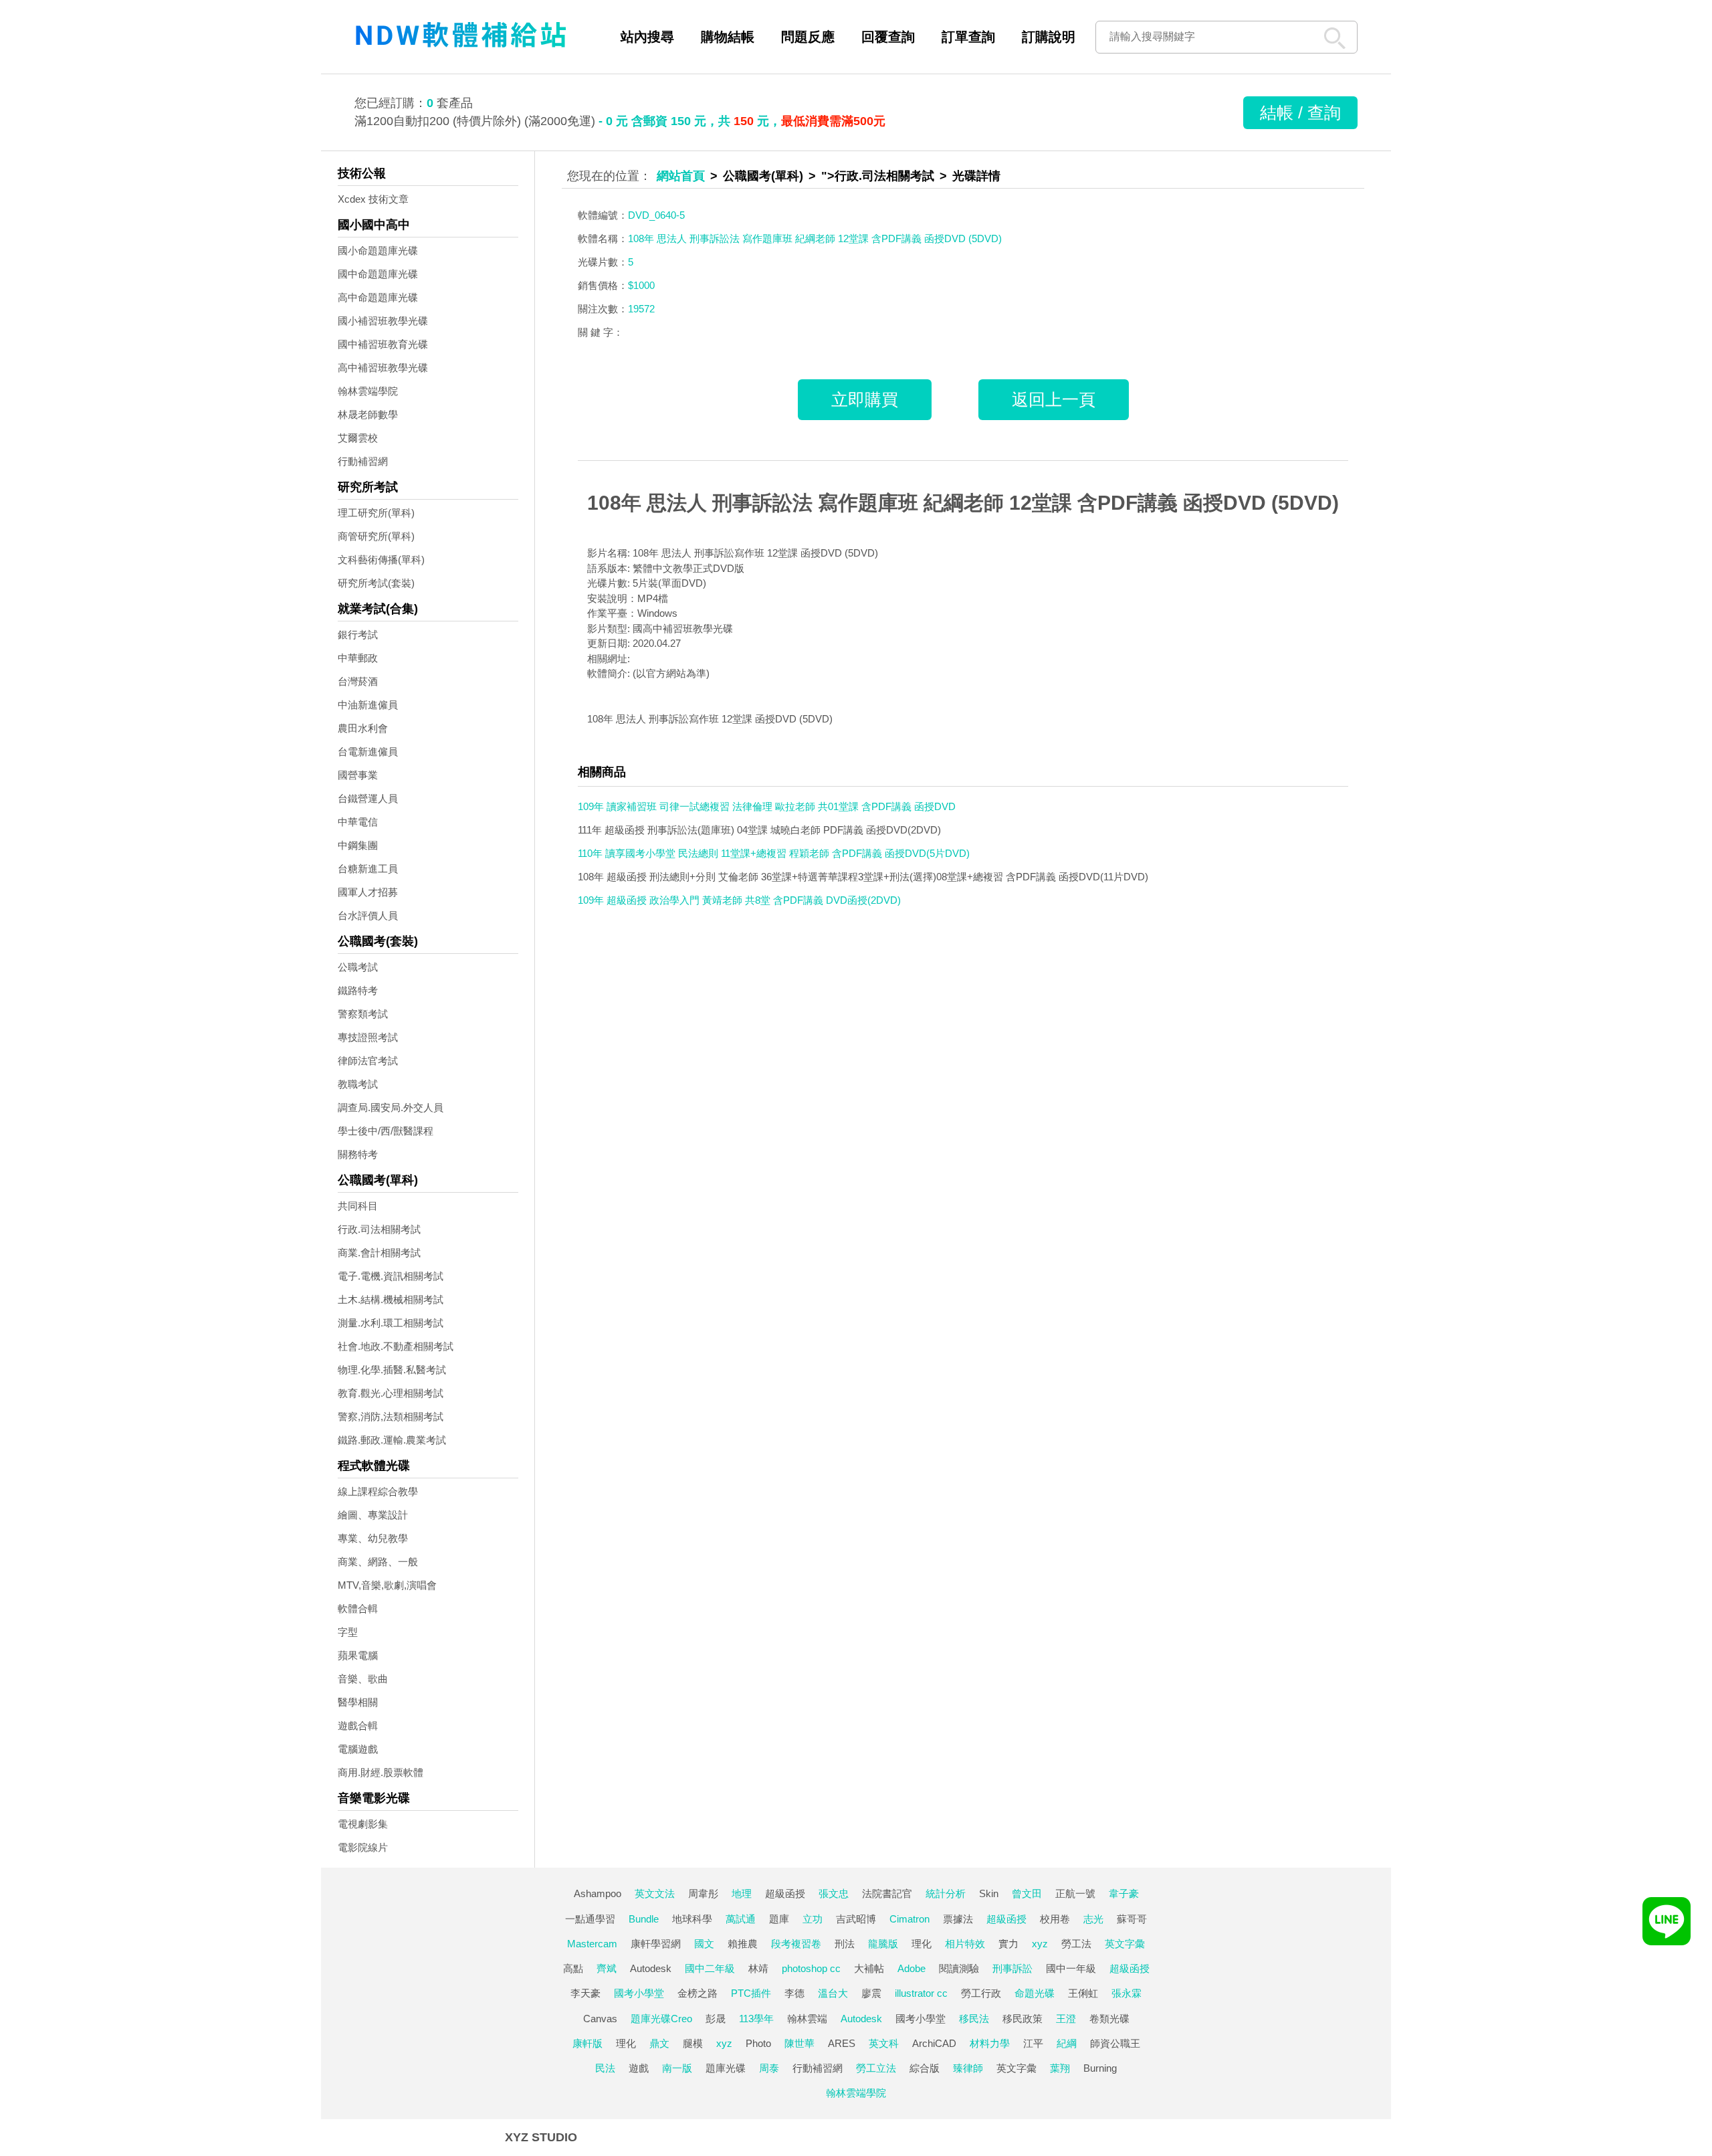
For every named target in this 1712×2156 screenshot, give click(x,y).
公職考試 (358, 967)
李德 (794, 1993)
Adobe (912, 1968)
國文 (704, 1944)
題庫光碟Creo (661, 2019)
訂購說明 (1049, 37)
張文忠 (834, 1893)
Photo (758, 2043)
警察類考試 (363, 1014)
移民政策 (1023, 2019)
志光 (1093, 1919)
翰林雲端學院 (368, 391)
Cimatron (909, 1919)
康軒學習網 (656, 1944)
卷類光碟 (1109, 2019)
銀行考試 (358, 634)
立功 (813, 1919)
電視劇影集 (363, 1824)
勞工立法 (876, 2068)
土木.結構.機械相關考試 (391, 1299)
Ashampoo (598, 1893)
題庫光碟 (726, 2068)
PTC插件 (751, 1993)
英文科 (884, 2043)
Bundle (644, 1919)
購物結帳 (728, 37)
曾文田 (1027, 1893)
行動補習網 (363, 461)
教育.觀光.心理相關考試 (391, 1393)
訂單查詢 (968, 37)
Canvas (600, 2019)
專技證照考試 (368, 1037)
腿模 (693, 2043)
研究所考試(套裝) (376, 583)
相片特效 (965, 1944)
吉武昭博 (856, 1919)
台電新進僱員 (368, 752)
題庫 (779, 1919)
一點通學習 (590, 1919)
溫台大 (833, 1993)
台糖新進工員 (368, 869)
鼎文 (659, 2043)
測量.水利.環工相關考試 (391, 1323)
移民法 (974, 2019)
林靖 (758, 1968)
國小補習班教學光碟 (383, 321)
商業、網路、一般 (378, 1562)
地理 (742, 1893)
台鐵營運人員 (368, 798)
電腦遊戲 (358, 1749)
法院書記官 (887, 1893)
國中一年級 (1071, 1968)
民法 (605, 2068)
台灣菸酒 (358, 681)
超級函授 (785, 1893)
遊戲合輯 (358, 1726)
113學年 (756, 2019)
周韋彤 (703, 1893)
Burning (1100, 2068)
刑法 (845, 1944)
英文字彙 (1125, 1944)
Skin (989, 1893)
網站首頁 (681, 176)
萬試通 (741, 1919)
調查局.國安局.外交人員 (391, 1107)
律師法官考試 (368, 1061)
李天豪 (585, 1993)
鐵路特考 (358, 990)
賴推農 (743, 1944)
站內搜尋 (647, 37)
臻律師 (968, 2068)
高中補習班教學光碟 (383, 368)
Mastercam (592, 1944)
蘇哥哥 (1132, 1919)
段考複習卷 (796, 1944)
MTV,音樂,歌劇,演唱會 (387, 1585)
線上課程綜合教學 (378, 1491)
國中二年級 (710, 1968)
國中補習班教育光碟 (383, 344)
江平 (1033, 2043)
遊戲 (639, 2068)
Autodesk (651, 1968)
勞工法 (1076, 1944)
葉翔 (1060, 2068)
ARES (842, 2043)
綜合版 (925, 2068)
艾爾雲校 (358, 438)
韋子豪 (1124, 1893)
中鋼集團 (358, 845)
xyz (1040, 1944)
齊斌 (607, 1968)
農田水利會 (363, 728)
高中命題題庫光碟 (378, 297)
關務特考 (358, 1154)
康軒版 (587, 2043)
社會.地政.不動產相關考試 (396, 1346)
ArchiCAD (934, 2043)
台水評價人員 (368, 915)
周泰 (769, 2068)
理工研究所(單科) (376, 513)
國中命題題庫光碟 (378, 274)
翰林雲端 (807, 2019)
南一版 (677, 2068)
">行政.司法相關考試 (878, 176)
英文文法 (655, 1893)
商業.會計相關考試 (379, 1253)
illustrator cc (921, 1993)
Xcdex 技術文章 (373, 199)
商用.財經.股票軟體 (381, 1772)
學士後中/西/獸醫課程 (386, 1131)
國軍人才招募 (368, 892)
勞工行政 (981, 1993)
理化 (922, 1944)
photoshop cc (811, 1968)
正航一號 (1075, 1893)
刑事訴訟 (1012, 1968)
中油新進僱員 (368, 705)
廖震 (871, 1993)
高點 (573, 1968)
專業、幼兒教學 (373, 1538)
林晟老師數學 (368, 414)
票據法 (958, 1919)
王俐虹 (1083, 1993)
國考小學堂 (639, 1993)
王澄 (1066, 2019)
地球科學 (692, 1919)
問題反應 (808, 37)
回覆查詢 (888, 37)
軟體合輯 (358, 1608)
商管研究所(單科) (376, 536)
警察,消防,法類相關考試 (391, 1416)
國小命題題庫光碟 (378, 251)
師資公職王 (1115, 2043)
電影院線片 (363, 1847)
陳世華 (799, 2043)
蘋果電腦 (358, 1655)
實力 (1008, 1944)
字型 (348, 1632)
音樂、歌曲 (363, 1679)
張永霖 (1127, 1993)
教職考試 (358, 1084)
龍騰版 (883, 1944)
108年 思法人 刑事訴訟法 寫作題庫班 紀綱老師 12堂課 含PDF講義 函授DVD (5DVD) (963, 503)
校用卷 (1055, 1919)
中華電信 (358, 822)
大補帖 (869, 1968)
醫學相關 (358, 1702)
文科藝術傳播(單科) (381, 560)
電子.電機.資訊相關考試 (391, 1276)
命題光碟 (1035, 1993)
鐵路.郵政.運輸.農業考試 (392, 1440)
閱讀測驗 (959, 1968)
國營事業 (358, 775)
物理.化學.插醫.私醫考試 (392, 1370)
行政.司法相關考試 (379, 1229)
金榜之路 (698, 1993)
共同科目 (358, 1206)
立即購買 (865, 399)
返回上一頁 (1054, 399)
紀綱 (1067, 2043)
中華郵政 (358, 658)
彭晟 (716, 2019)
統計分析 (946, 1893)
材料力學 (990, 2043)
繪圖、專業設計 (373, 1515)
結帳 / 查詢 (1300, 112)
